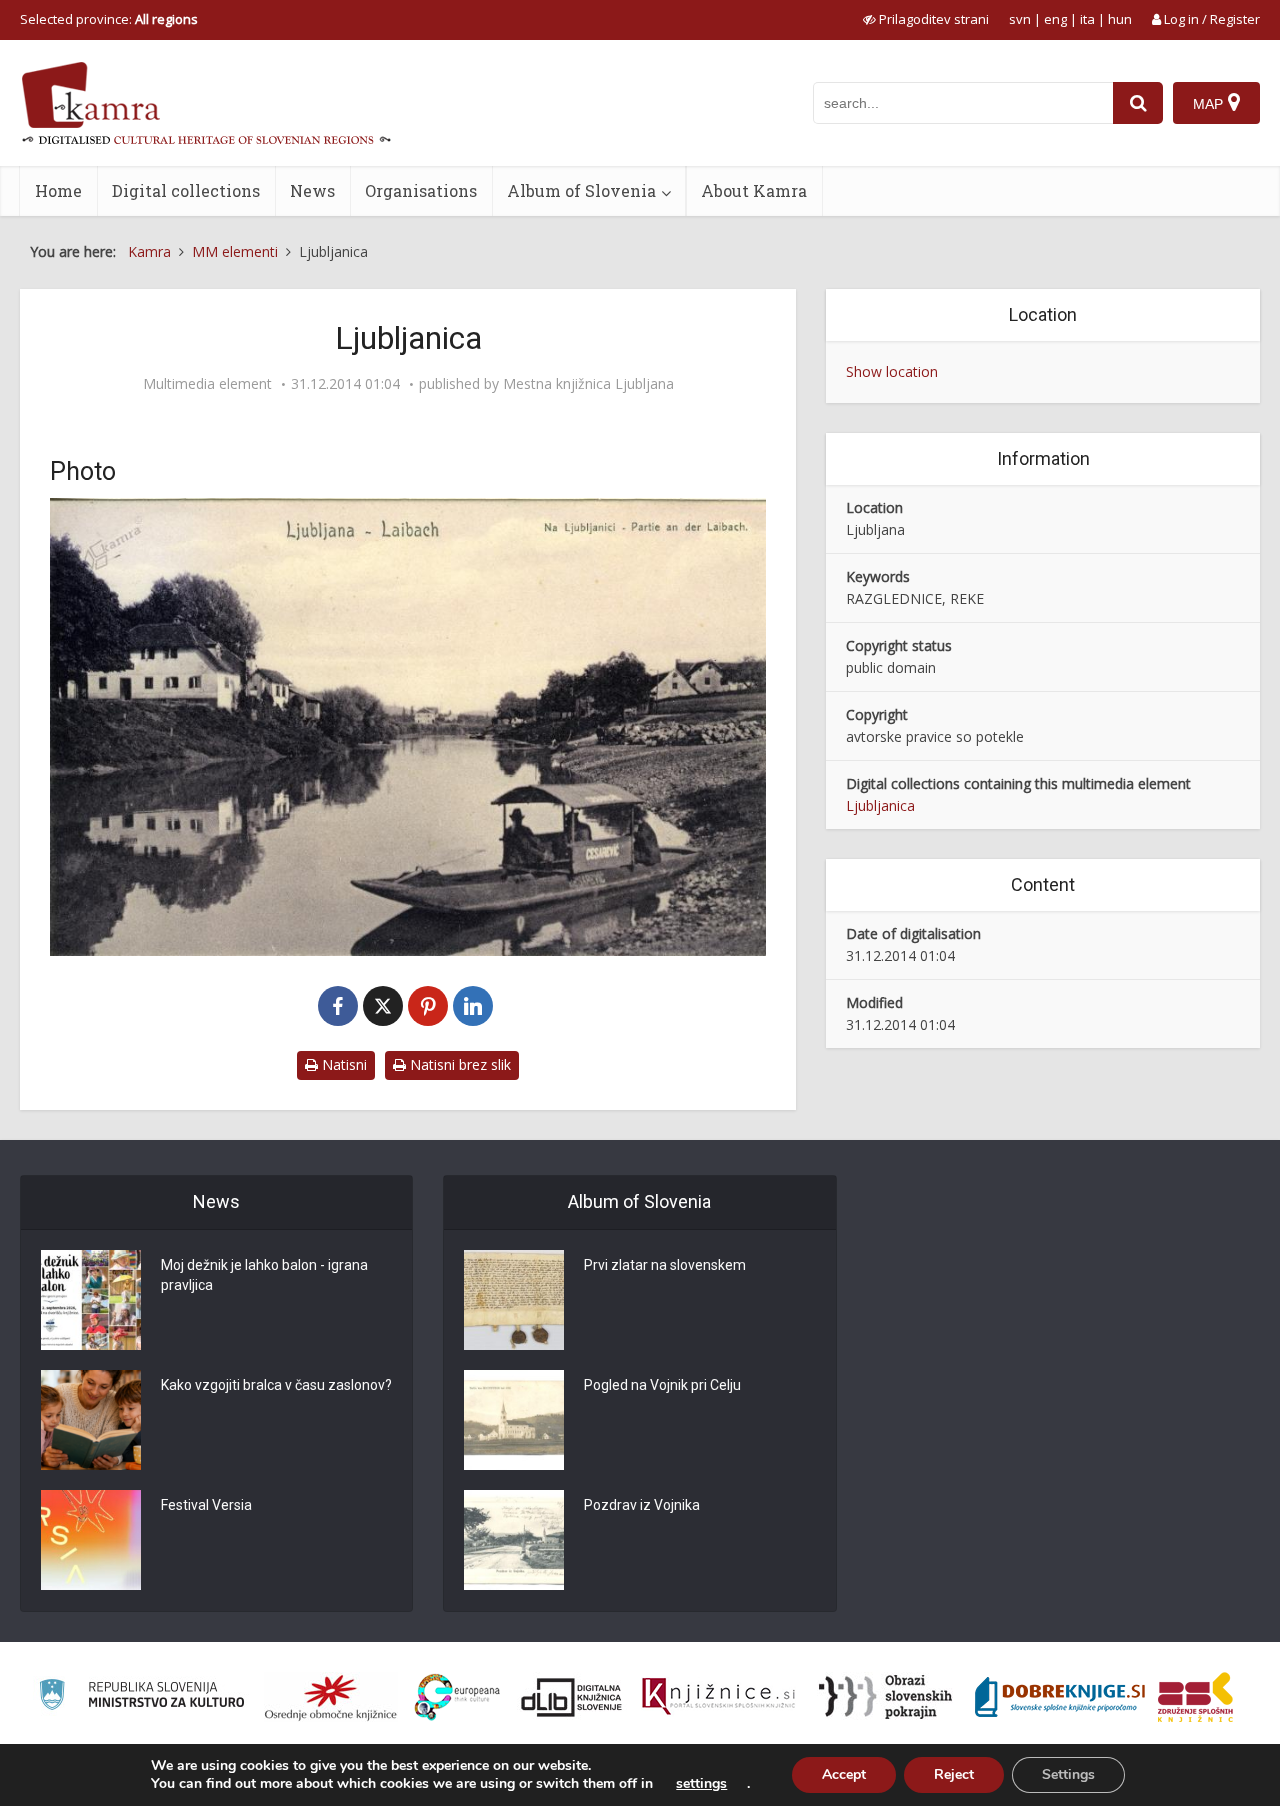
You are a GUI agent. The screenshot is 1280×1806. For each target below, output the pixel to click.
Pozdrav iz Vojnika (642, 1505)
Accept (844, 1774)
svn (1020, 19)
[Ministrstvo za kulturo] (141, 1697)
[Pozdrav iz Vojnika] (514, 1540)
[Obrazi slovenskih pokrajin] (885, 1697)
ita (1087, 19)
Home (58, 190)
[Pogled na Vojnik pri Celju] (514, 1420)
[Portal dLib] (572, 1697)
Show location (892, 371)
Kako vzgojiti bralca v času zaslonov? (276, 1385)
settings (701, 1784)
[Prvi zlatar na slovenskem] (514, 1300)
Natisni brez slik (458, 1064)
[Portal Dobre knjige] (1060, 1697)
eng (1055, 19)
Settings (1068, 1774)
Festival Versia (206, 1505)
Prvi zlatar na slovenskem (665, 1265)
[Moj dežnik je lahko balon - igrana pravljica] (91, 1300)
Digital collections (186, 190)
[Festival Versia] (91, 1540)
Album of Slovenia (581, 190)
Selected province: (109, 19)
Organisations (421, 190)
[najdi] (1138, 103)
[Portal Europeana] (457, 1697)
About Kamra (754, 190)
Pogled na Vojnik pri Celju (662, 1385)
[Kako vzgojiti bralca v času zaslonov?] (91, 1420)
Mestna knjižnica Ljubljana (588, 384)
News (312, 190)
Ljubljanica (880, 805)
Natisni (342, 1064)
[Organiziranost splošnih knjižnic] (331, 1697)
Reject (954, 1774)
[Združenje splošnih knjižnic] (1195, 1697)
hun (1120, 19)
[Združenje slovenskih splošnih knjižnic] (718, 1697)
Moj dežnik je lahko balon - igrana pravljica (264, 1275)
